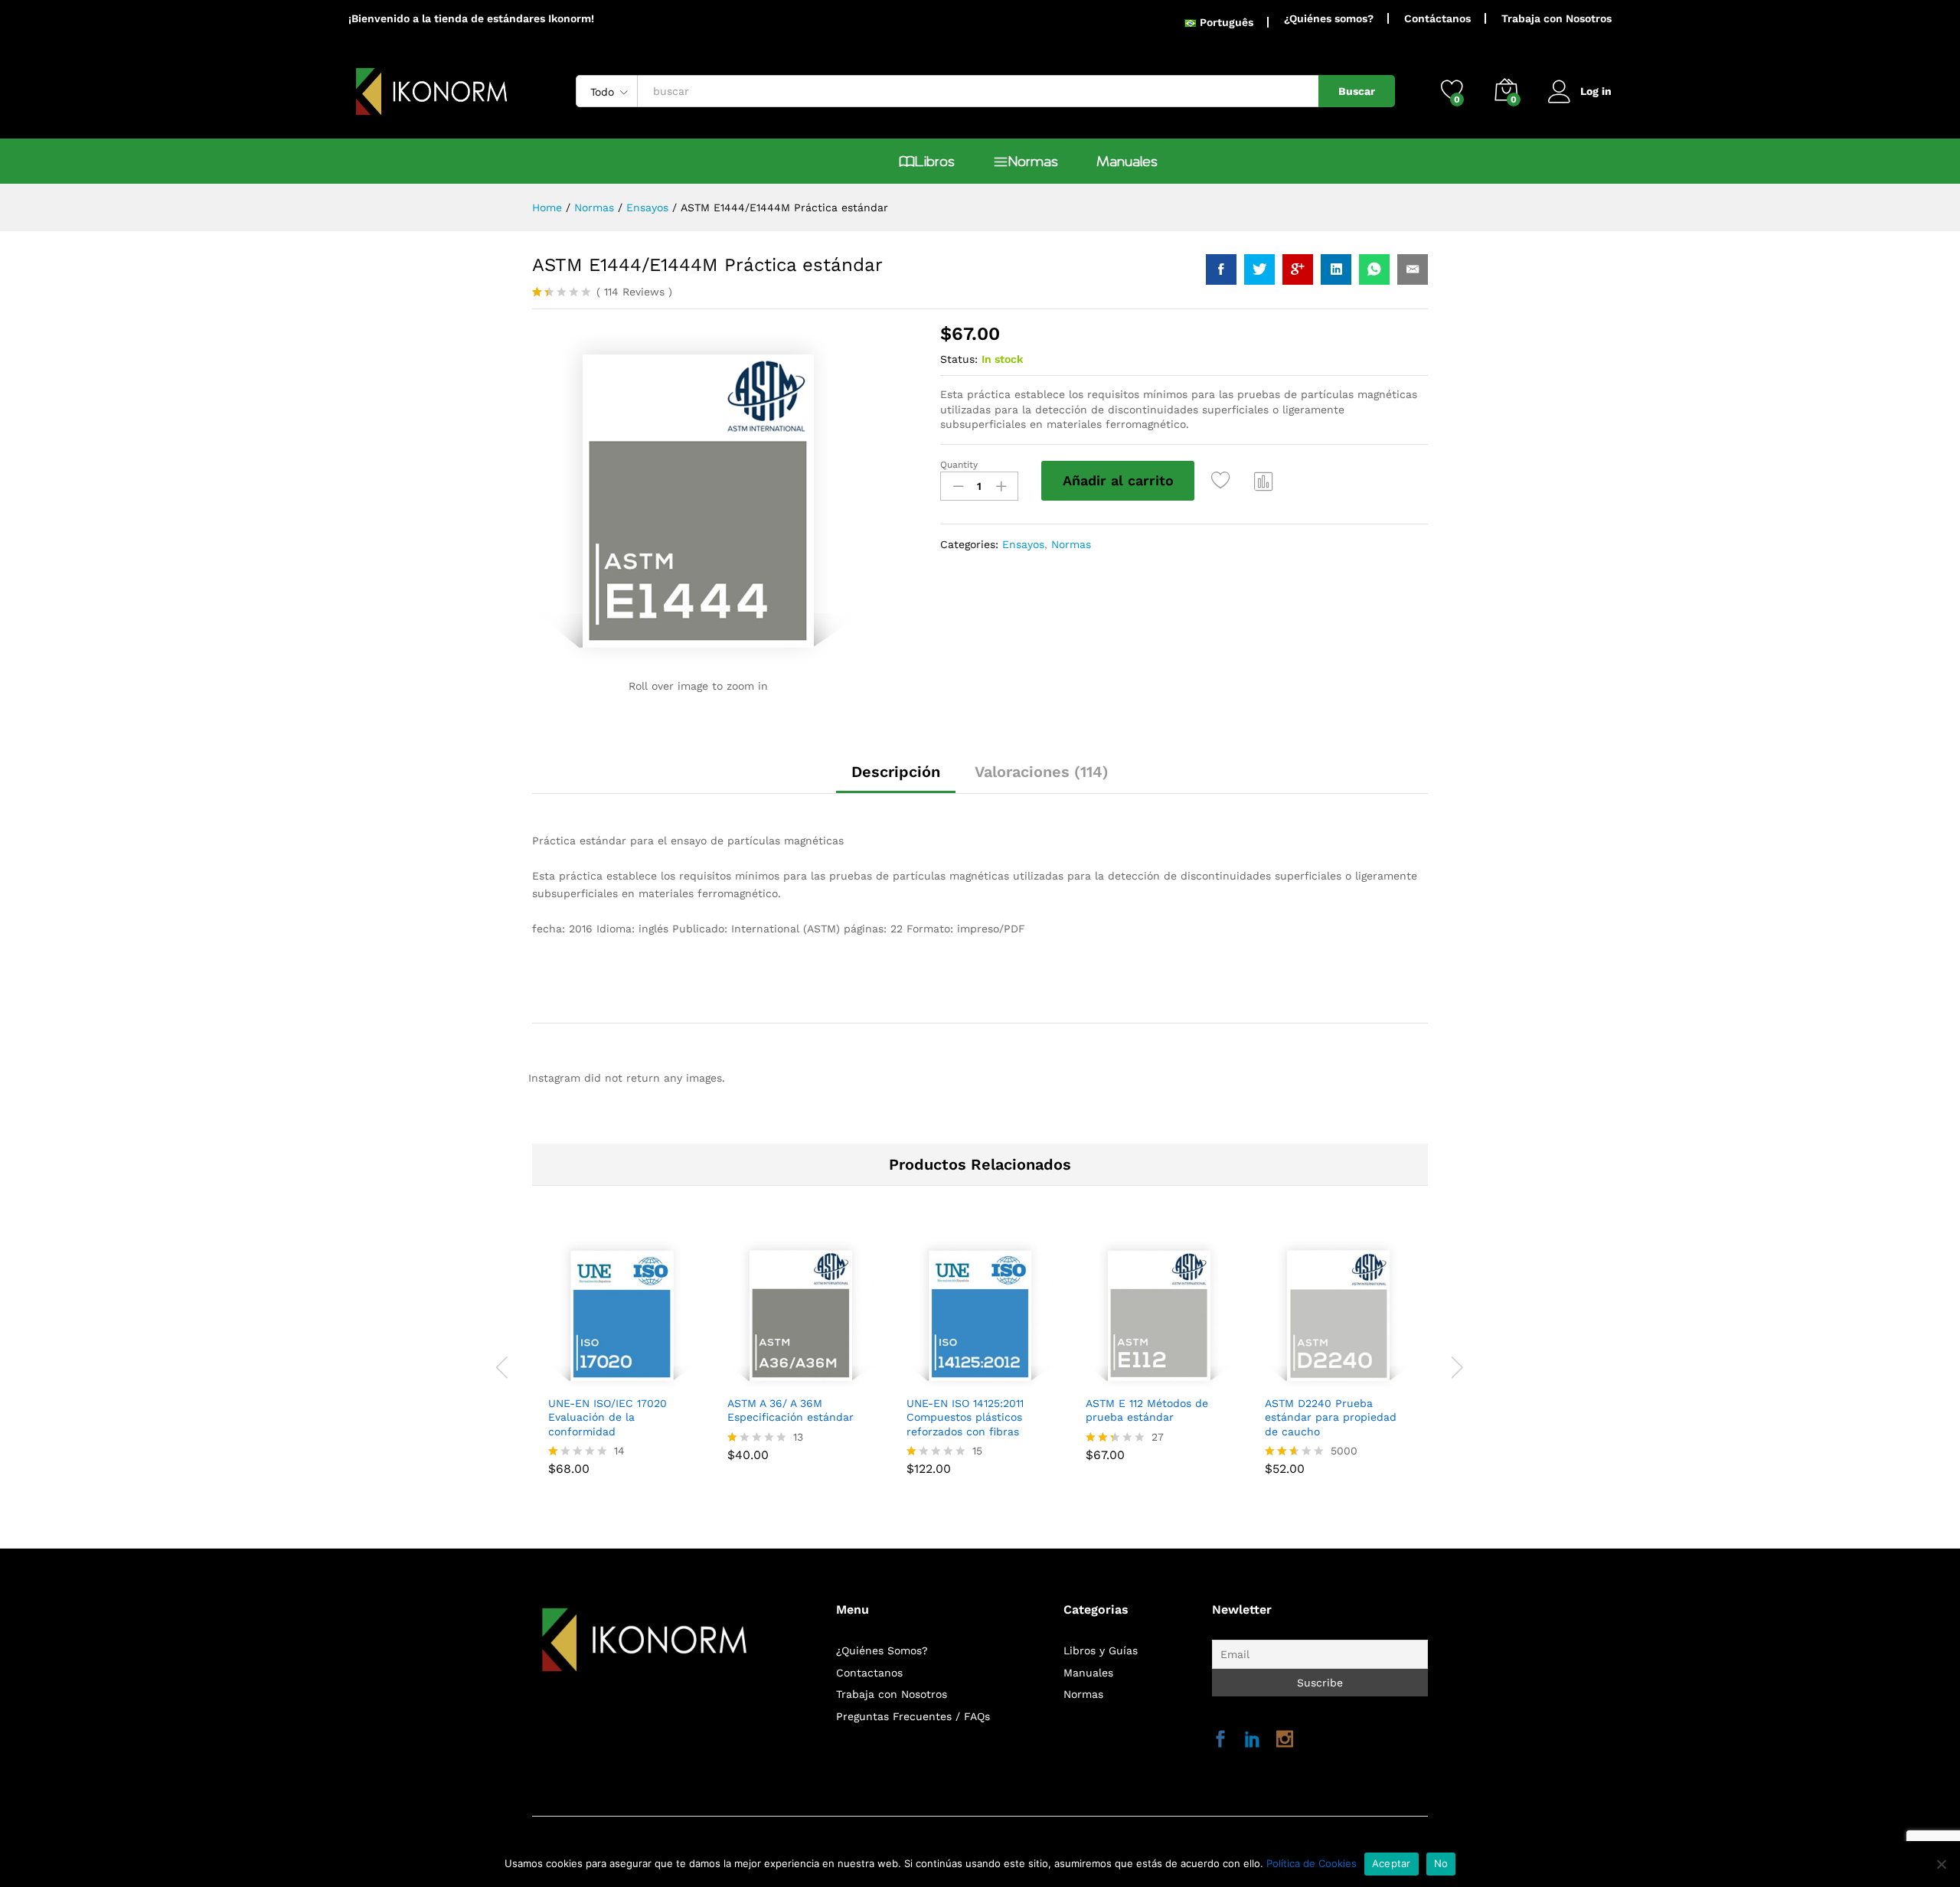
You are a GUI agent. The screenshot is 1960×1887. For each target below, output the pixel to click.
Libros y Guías (1101, 1650)
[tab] (896, 779)
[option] (622, 1357)
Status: (959, 359)
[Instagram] (1285, 1740)
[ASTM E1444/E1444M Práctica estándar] (1221, 269)
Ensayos (1023, 544)
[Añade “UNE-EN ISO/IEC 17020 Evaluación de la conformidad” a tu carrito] (569, 1378)
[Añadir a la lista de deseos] (1223, 481)
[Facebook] (1220, 1740)
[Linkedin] (1253, 1740)
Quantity (959, 465)
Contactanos (869, 1673)
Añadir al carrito (1118, 480)
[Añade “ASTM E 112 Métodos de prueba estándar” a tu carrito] (1106, 1378)
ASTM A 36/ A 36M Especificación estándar (791, 1410)
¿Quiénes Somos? (882, 1650)
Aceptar (1392, 1863)
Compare (1264, 481)
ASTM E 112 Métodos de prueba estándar (1147, 1410)
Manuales (1127, 162)
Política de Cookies (1312, 1863)
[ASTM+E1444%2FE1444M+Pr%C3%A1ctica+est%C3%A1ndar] (1259, 269)
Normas (1033, 162)
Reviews (634, 292)
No (1441, 1863)
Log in (1596, 91)
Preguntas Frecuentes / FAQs (913, 1716)
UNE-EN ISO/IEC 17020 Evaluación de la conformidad (608, 1417)
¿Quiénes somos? (1329, 18)
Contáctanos (1437, 18)
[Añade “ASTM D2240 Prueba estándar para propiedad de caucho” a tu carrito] (1285, 1378)
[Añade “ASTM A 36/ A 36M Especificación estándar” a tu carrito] (748, 1378)
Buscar (1357, 91)
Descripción (896, 772)
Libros (935, 162)
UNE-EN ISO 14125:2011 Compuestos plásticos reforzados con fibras (965, 1417)
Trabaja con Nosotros (1557, 18)
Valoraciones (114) (1042, 772)
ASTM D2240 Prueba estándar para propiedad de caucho (1331, 1417)
